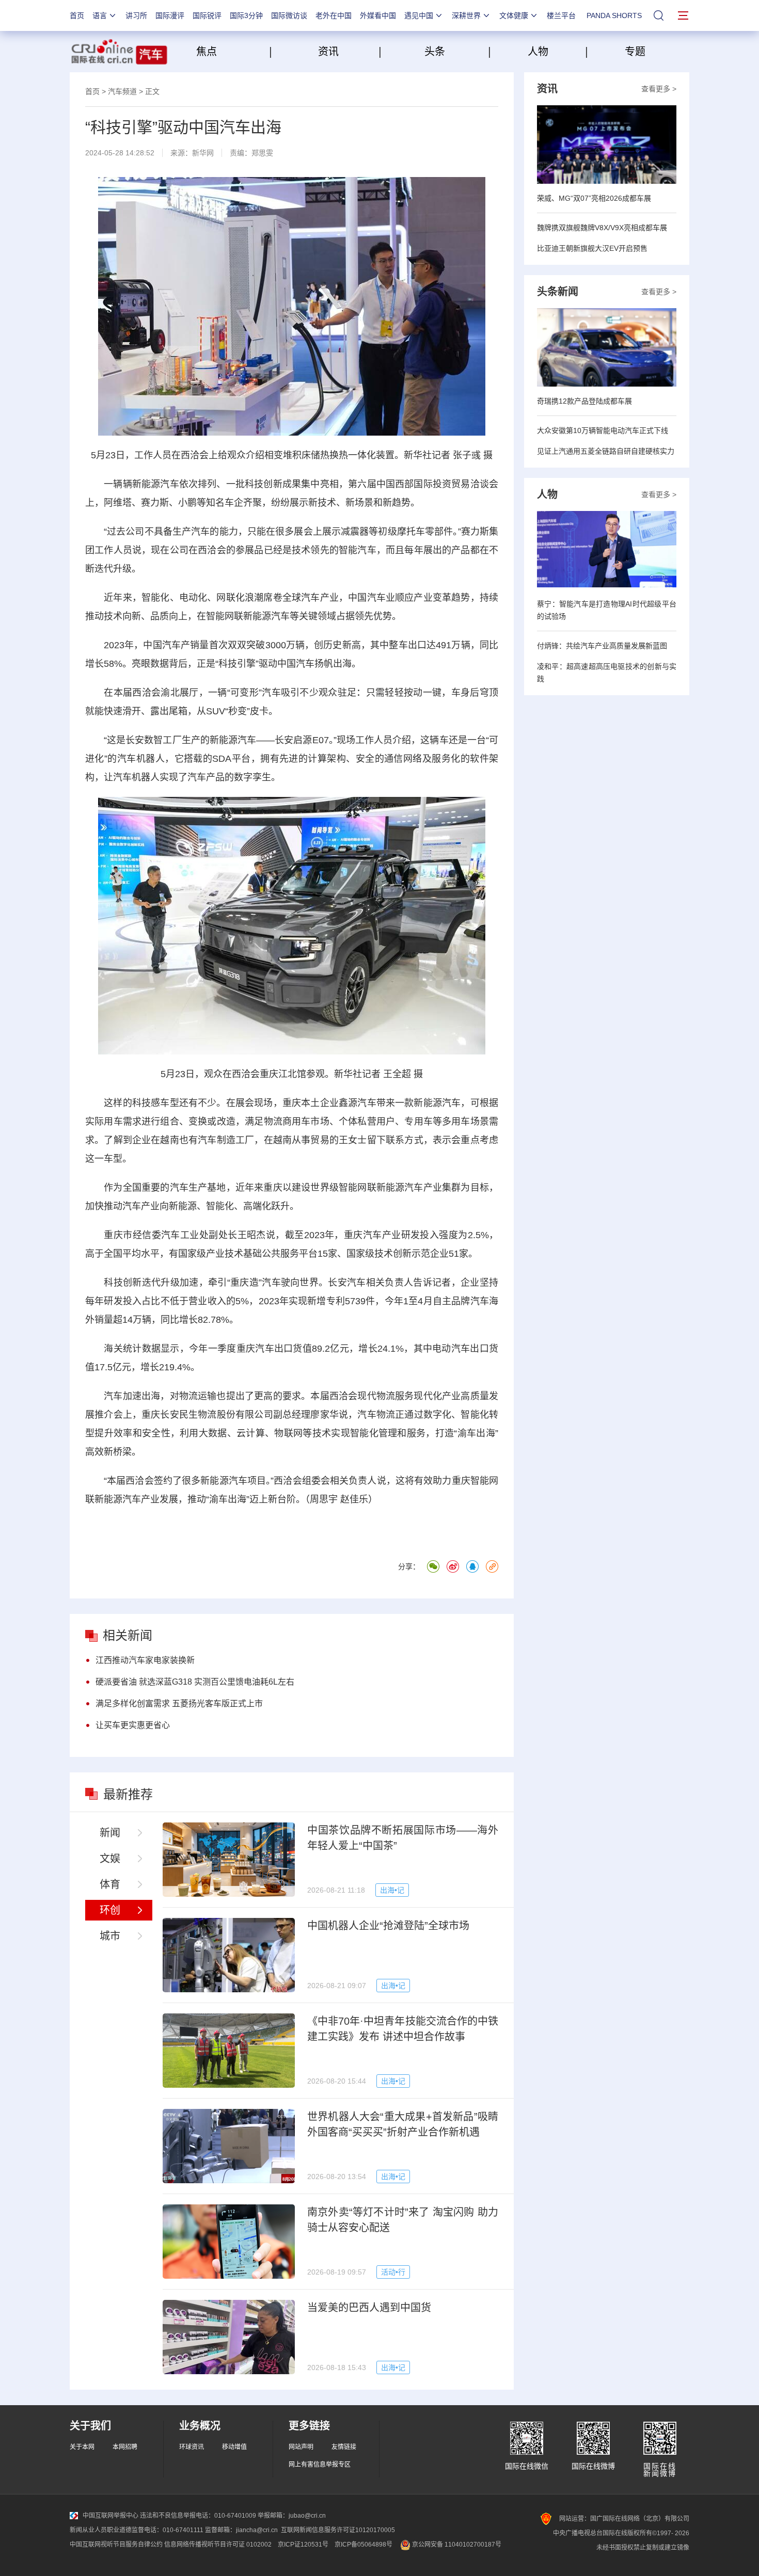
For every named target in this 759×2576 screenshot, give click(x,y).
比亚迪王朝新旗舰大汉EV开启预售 (592, 248)
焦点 (231, 52)
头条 (435, 52)
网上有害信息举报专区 (320, 2465)
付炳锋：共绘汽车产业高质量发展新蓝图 (602, 646)
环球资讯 (192, 2447)
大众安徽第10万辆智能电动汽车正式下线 (603, 430)
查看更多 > (659, 89)
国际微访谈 (289, 15)
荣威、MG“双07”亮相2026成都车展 (594, 198)
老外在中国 (334, 15)
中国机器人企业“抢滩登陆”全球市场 (388, 1926)
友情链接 (344, 2447)
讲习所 (136, 15)
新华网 (203, 153)
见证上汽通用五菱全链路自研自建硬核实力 (606, 451)
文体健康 (514, 15)
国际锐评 (207, 15)
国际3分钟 (246, 15)
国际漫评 (170, 15)
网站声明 (301, 2447)
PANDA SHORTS (614, 15)
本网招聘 (125, 2447)
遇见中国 (419, 15)
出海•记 (392, 1890)
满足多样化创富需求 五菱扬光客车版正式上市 (179, 1703)
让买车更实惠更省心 (133, 1725)
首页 (77, 15)
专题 (635, 52)
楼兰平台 (561, 15)
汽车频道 (122, 91)
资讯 (328, 52)
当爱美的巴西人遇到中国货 (369, 2308)
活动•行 (393, 2272)
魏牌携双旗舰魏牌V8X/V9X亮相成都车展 (602, 228)
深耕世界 (466, 15)
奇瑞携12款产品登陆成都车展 (584, 401)
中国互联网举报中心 (110, 2516)
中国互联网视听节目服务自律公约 (116, 2545)
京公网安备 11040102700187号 (456, 2545)
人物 (538, 52)
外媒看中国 (378, 15)
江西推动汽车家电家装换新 (145, 1660)
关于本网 (82, 2447)
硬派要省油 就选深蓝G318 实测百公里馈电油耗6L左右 (195, 1682)
